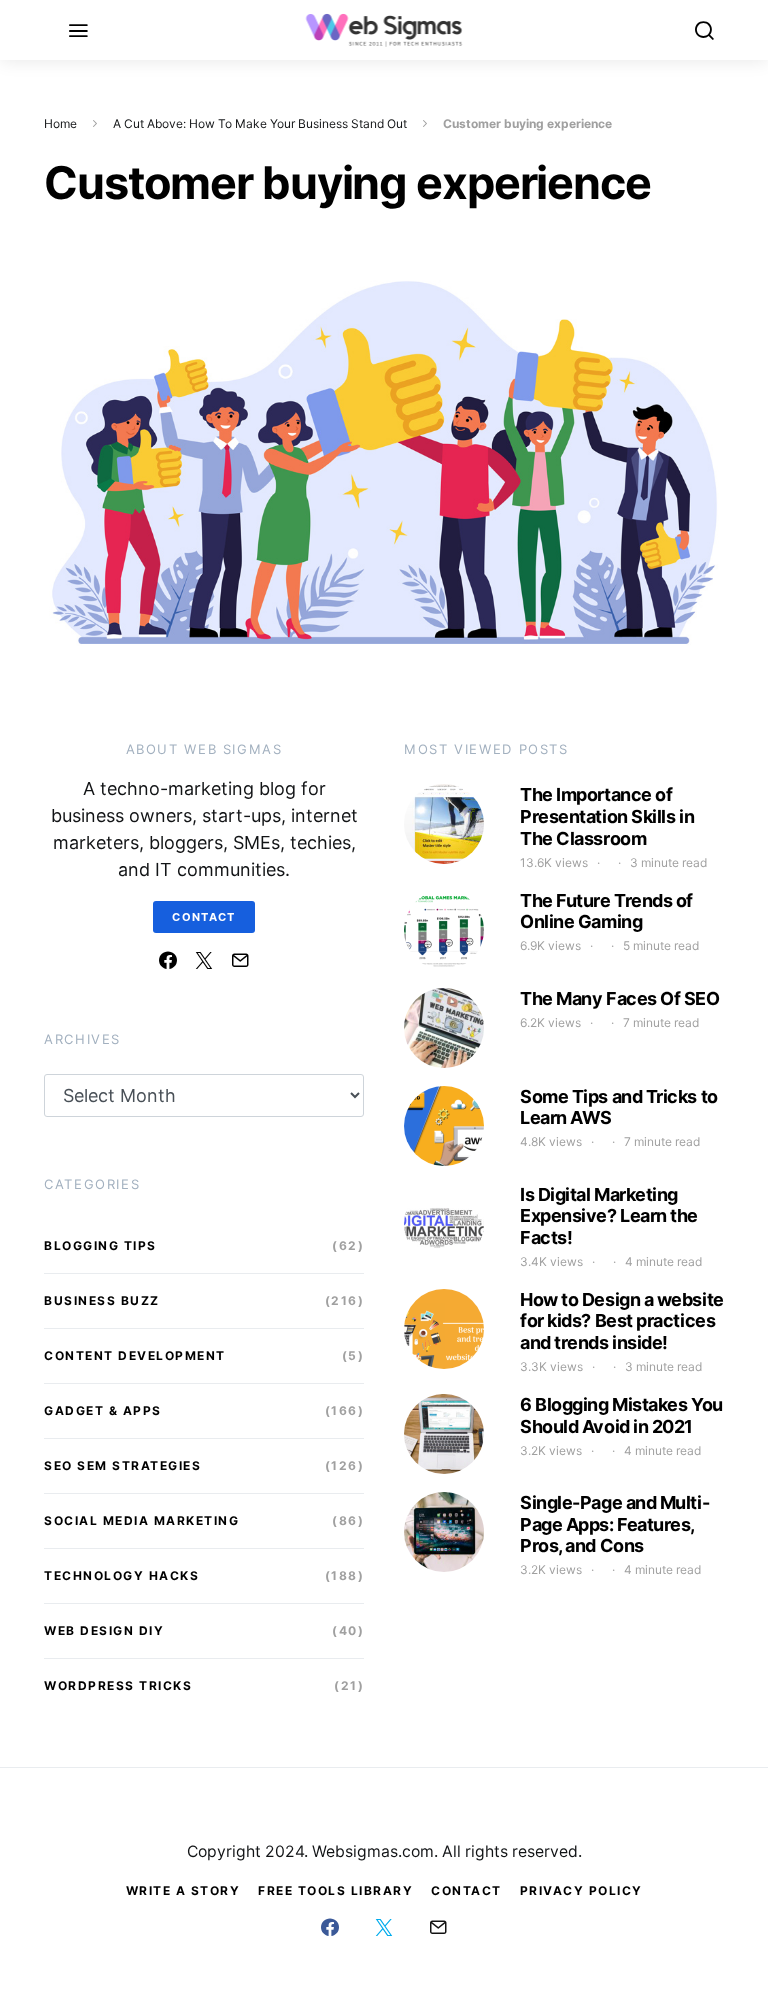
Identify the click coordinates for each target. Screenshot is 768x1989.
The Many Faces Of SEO (620, 998)
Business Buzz (102, 1300)
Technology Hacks (121, 1575)
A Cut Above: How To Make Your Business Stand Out (260, 123)
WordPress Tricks (118, 1685)
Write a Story (183, 1890)
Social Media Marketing (141, 1520)
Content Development (135, 1355)
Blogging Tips (100, 1245)
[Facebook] (168, 960)
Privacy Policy (581, 1890)
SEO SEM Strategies (122, 1465)
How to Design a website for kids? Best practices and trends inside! (622, 1321)
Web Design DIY (104, 1630)
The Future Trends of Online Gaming (606, 911)
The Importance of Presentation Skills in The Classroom (607, 816)
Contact (204, 917)
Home (60, 123)
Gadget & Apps (103, 1410)
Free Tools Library (335, 1890)
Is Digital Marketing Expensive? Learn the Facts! (609, 1216)
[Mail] (240, 960)
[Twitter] (204, 960)
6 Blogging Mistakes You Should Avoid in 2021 (621, 1415)
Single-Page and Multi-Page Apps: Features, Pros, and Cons (614, 1524)
